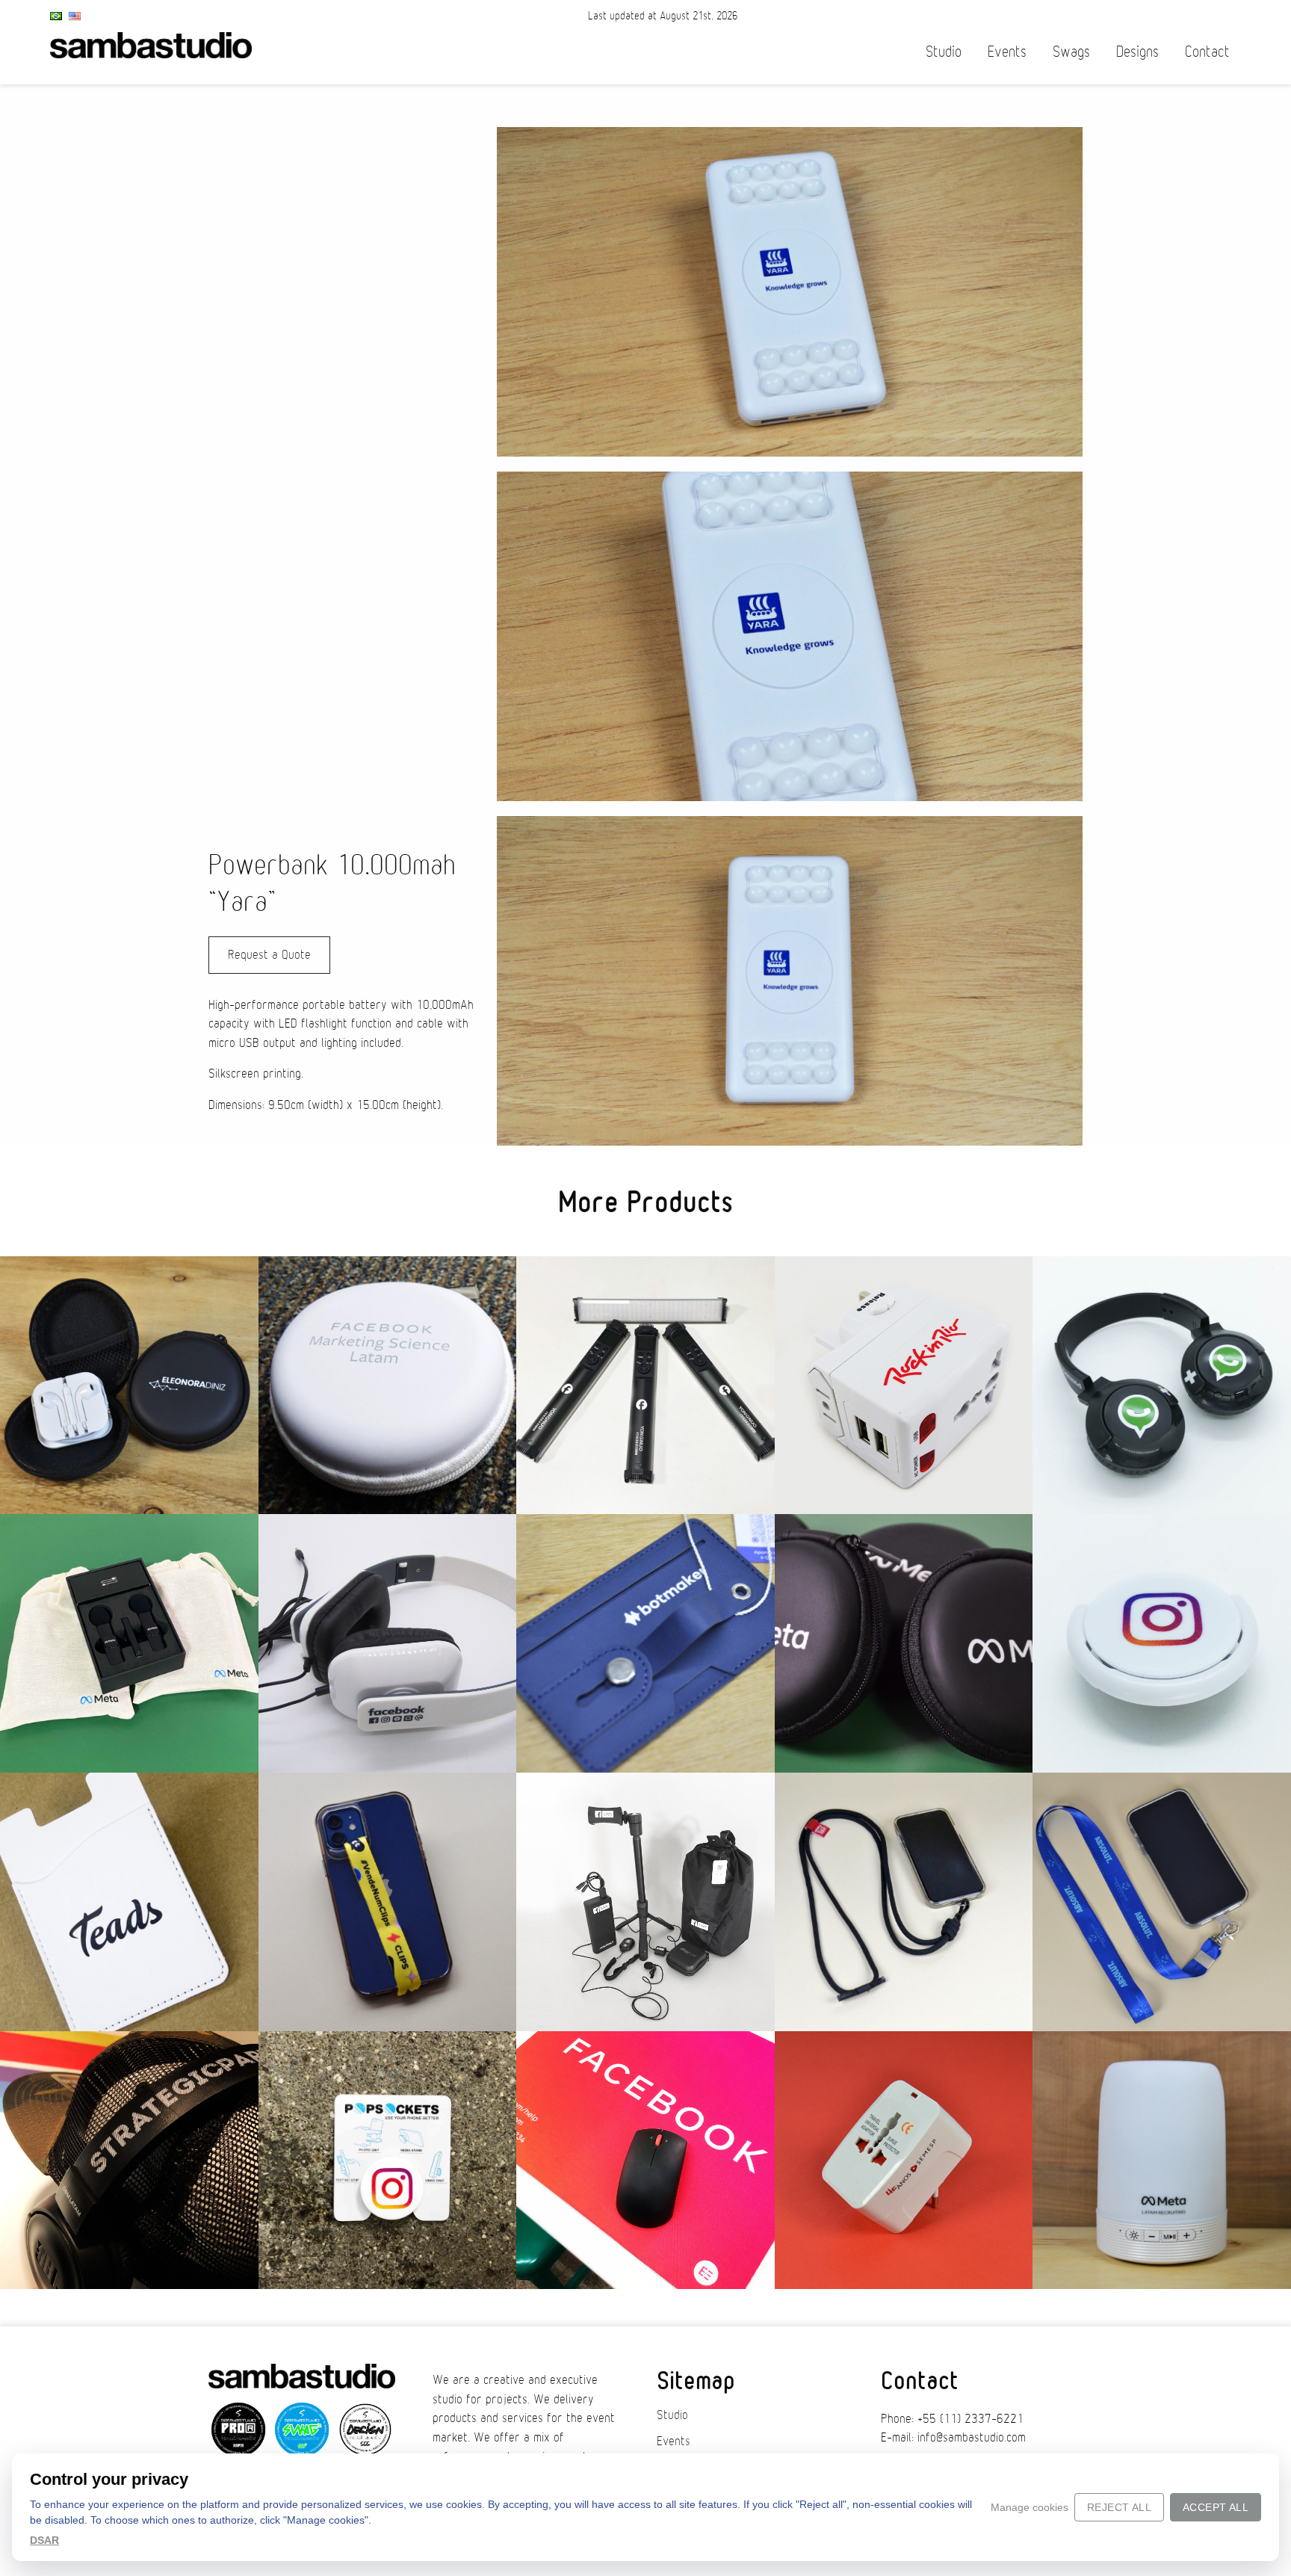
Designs (1137, 52)
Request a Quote (269, 955)
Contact (1207, 52)
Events (1007, 52)
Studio (944, 52)
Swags (1071, 52)
